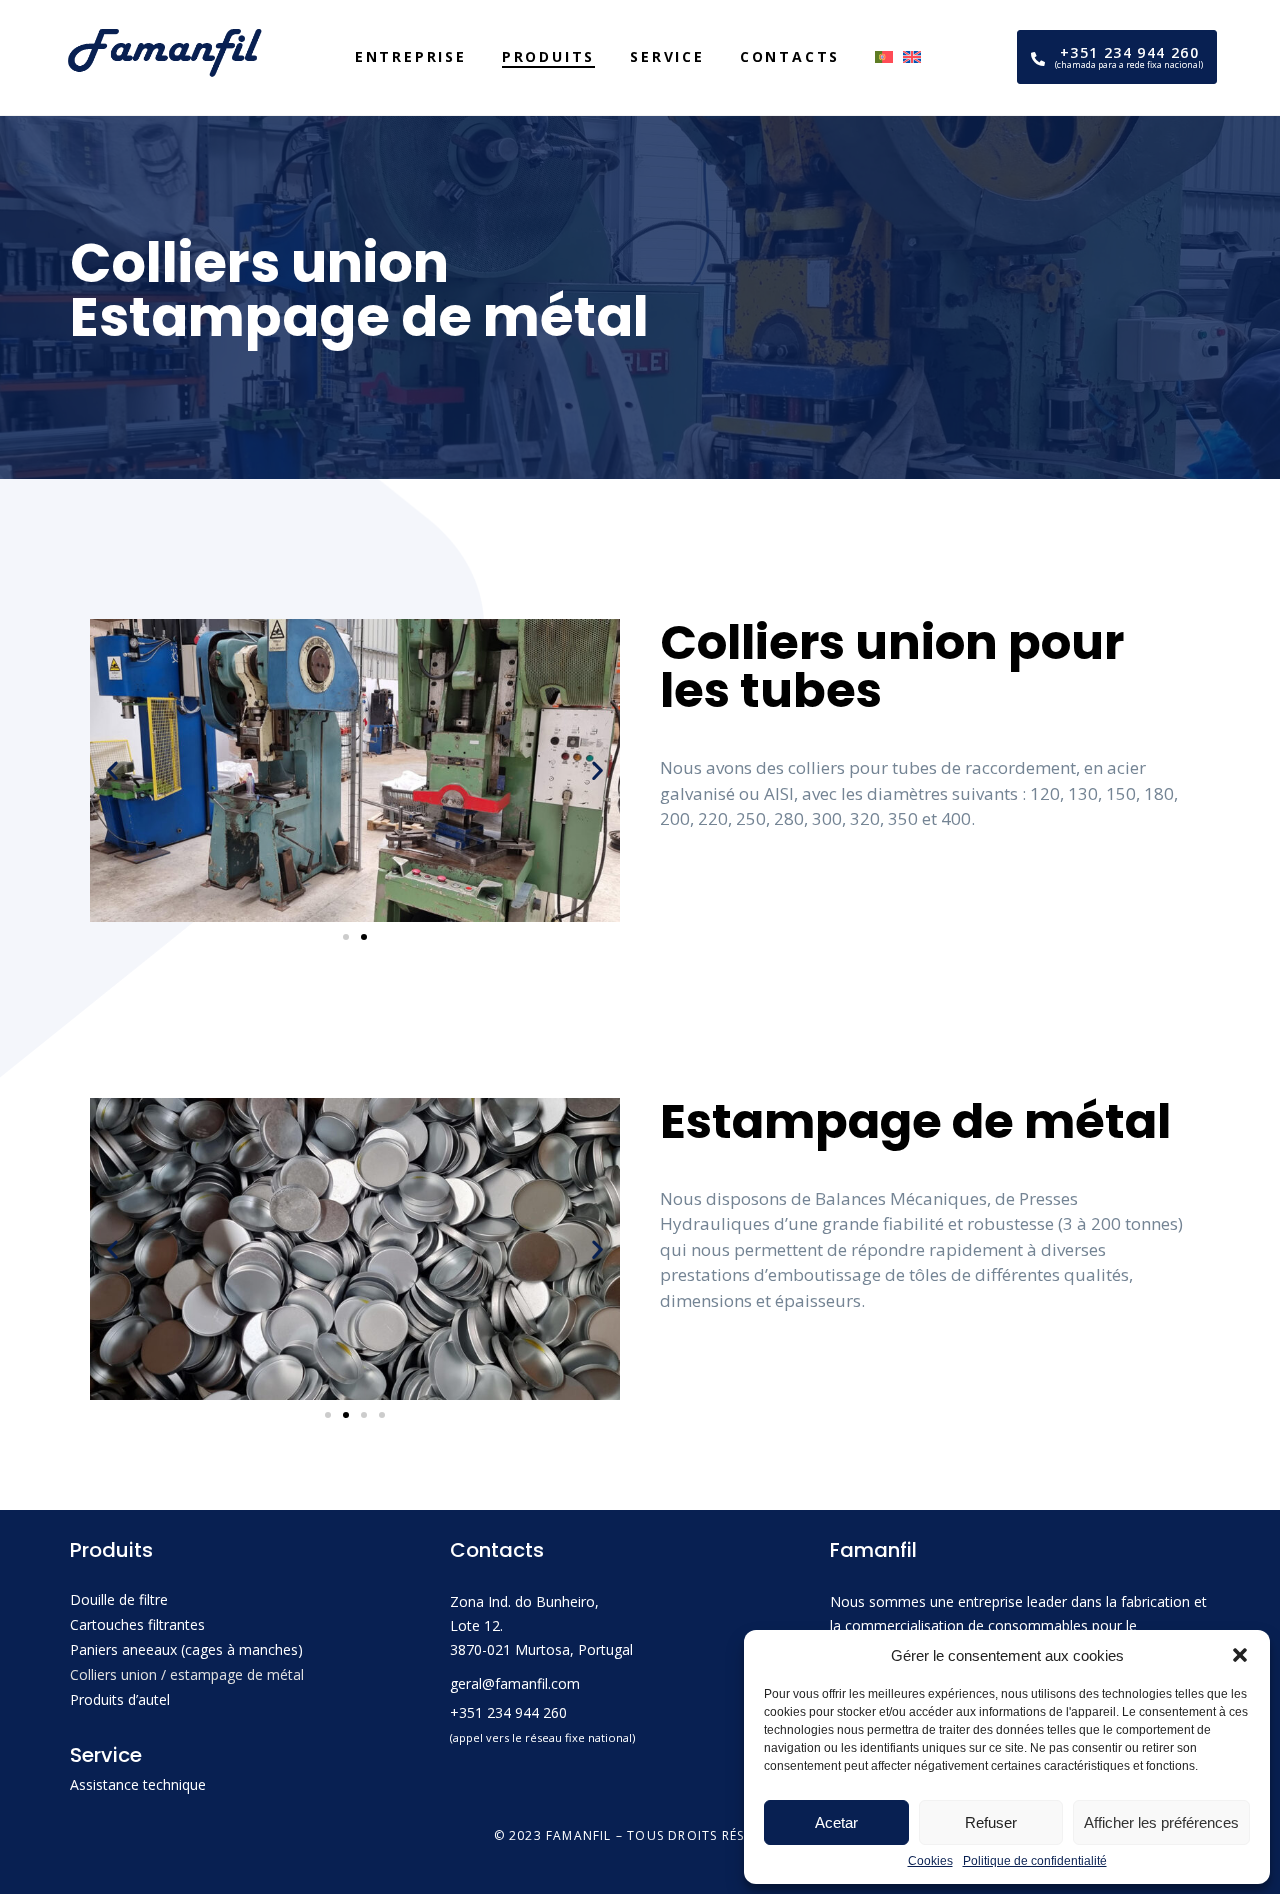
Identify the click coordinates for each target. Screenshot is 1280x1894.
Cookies (930, 1861)
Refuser (991, 1822)
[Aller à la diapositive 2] (364, 937)
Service (667, 56)
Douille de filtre (119, 1599)
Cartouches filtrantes (137, 1624)
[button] (1240, 1655)
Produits (548, 56)
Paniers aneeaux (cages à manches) (186, 1649)
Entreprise (411, 56)
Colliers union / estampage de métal (187, 1674)
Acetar (836, 1822)
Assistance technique (138, 1784)
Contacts (790, 56)
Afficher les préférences (1161, 1822)
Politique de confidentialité (1035, 1861)
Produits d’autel (120, 1699)
